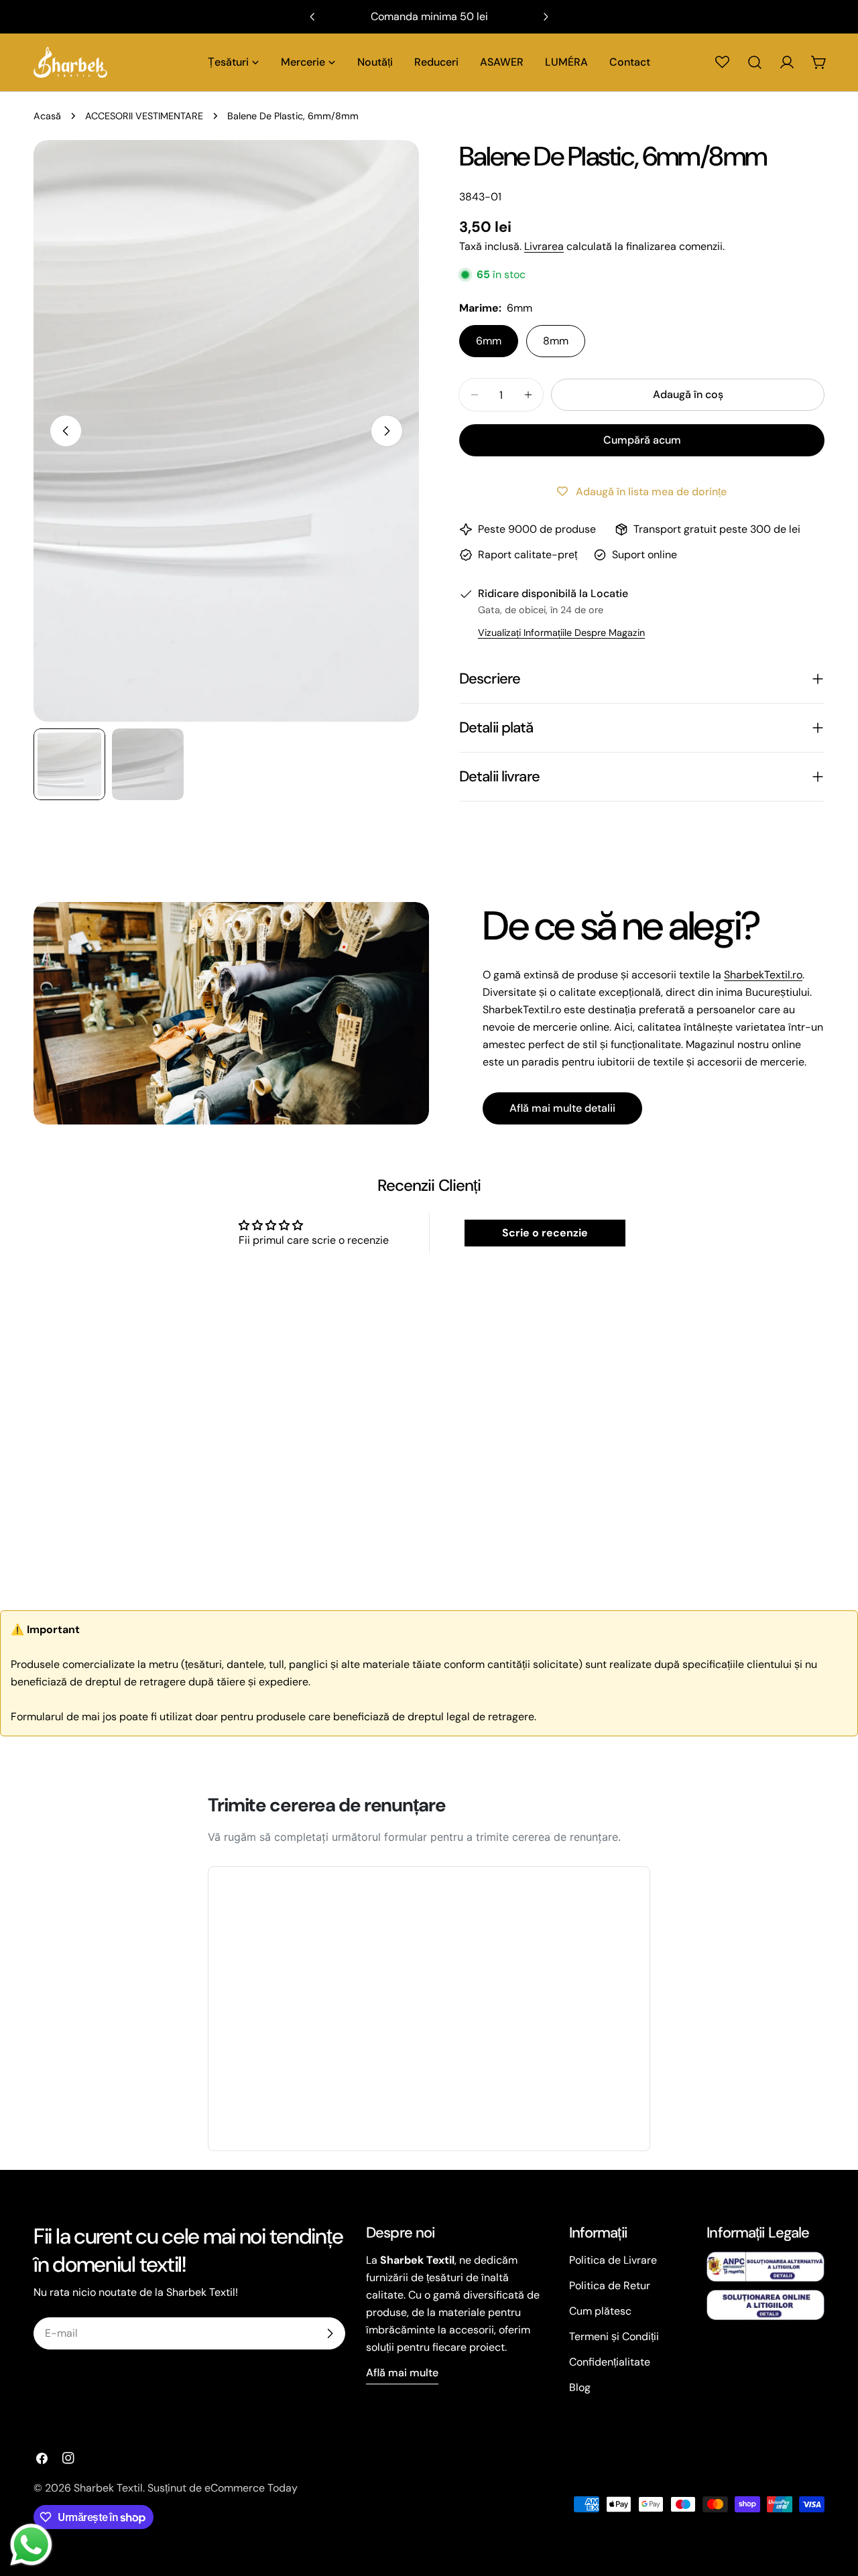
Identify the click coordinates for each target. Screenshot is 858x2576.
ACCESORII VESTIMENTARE (144, 116)
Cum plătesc (600, 2311)
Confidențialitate (610, 2362)
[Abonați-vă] (330, 2333)
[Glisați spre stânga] (66, 431)
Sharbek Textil (108, 2488)
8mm (556, 341)
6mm (489, 341)
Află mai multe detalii (562, 1108)
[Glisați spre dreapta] (387, 431)
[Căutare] (755, 62)
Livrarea (544, 246)
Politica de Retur (610, 2285)
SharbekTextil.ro (763, 975)
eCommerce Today (251, 2488)
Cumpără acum (642, 440)
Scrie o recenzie (545, 1233)
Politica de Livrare (613, 2260)
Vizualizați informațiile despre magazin (561, 633)
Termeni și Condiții (614, 2336)
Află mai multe (402, 2373)
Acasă (47, 116)
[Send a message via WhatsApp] (31, 2545)
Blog (580, 2387)
